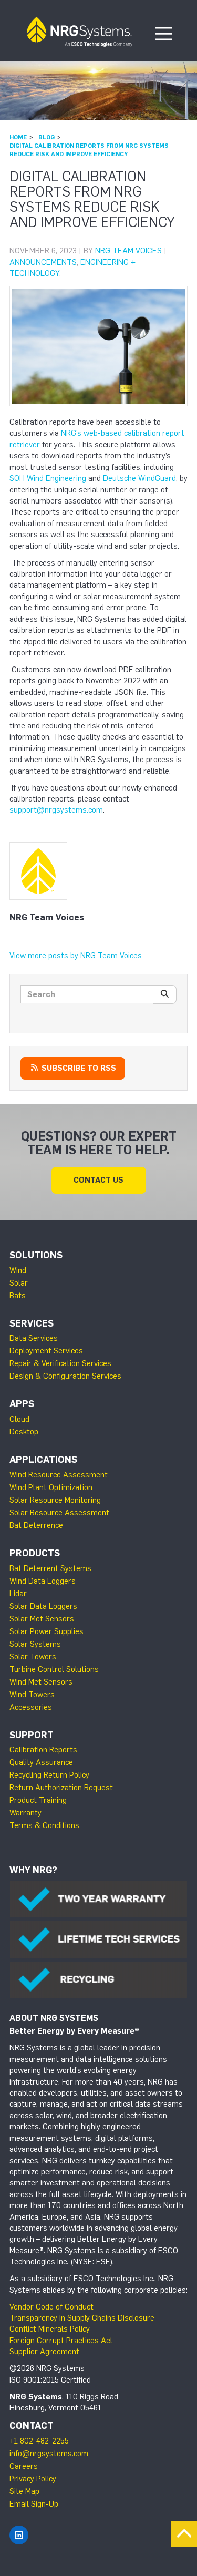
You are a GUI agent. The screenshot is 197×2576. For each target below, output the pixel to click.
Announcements (43, 262)
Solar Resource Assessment (59, 1513)
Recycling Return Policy (49, 1775)
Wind (18, 1270)
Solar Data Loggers (43, 1606)
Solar (19, 1283)
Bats (18, 1296)
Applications (43, 1460)
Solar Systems (35, 1644)
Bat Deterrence (36, 1525)
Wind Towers (32, 1695)
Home (18, 137)
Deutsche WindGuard (139, 478)
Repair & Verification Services (60, 1363)
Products (35, 1553)
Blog (46, 137)
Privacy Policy (33, 2479)
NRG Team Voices (128, 251)
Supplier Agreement (44, 2352)
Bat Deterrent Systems (50, 1568)
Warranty (25, 1813)
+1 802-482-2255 (39, 2441)
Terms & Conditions (44, 1825)
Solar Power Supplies (46, 1631)
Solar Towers (33, 1657)
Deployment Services (46, 1351)
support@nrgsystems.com (56, 810)
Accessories (31, 1707)
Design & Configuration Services (65, 1376)
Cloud (19, 1419)
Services (32, 1323)
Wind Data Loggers (43, 1581)
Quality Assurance (41, 1762)
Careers (24, 2466)
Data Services (34, 1338)
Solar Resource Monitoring (55, 1500)
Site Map (24, 2491)
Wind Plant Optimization (51, 1487)
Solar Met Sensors (42, 1619)
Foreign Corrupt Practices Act (61, 2341)
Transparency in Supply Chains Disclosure (82, 2318)
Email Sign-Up (34, 2504)
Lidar (18, 1594)
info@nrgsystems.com (49, 2454)
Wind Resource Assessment (59, 1475)
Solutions (36, 1255)
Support (32, 1735)
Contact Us (98, 1180)
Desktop (24, 1432)
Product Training (38, 1800)
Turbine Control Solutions (54, 1669)
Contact (32, 2426)
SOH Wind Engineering (48, 478)
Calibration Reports (43, 1750)
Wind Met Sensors (41, 1682)
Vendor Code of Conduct (51, 2307)
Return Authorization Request (61, 1788)
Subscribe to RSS (78, 1068)
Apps (22, 1404)
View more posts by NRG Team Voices (76, 956)
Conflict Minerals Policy (50, 2329)
